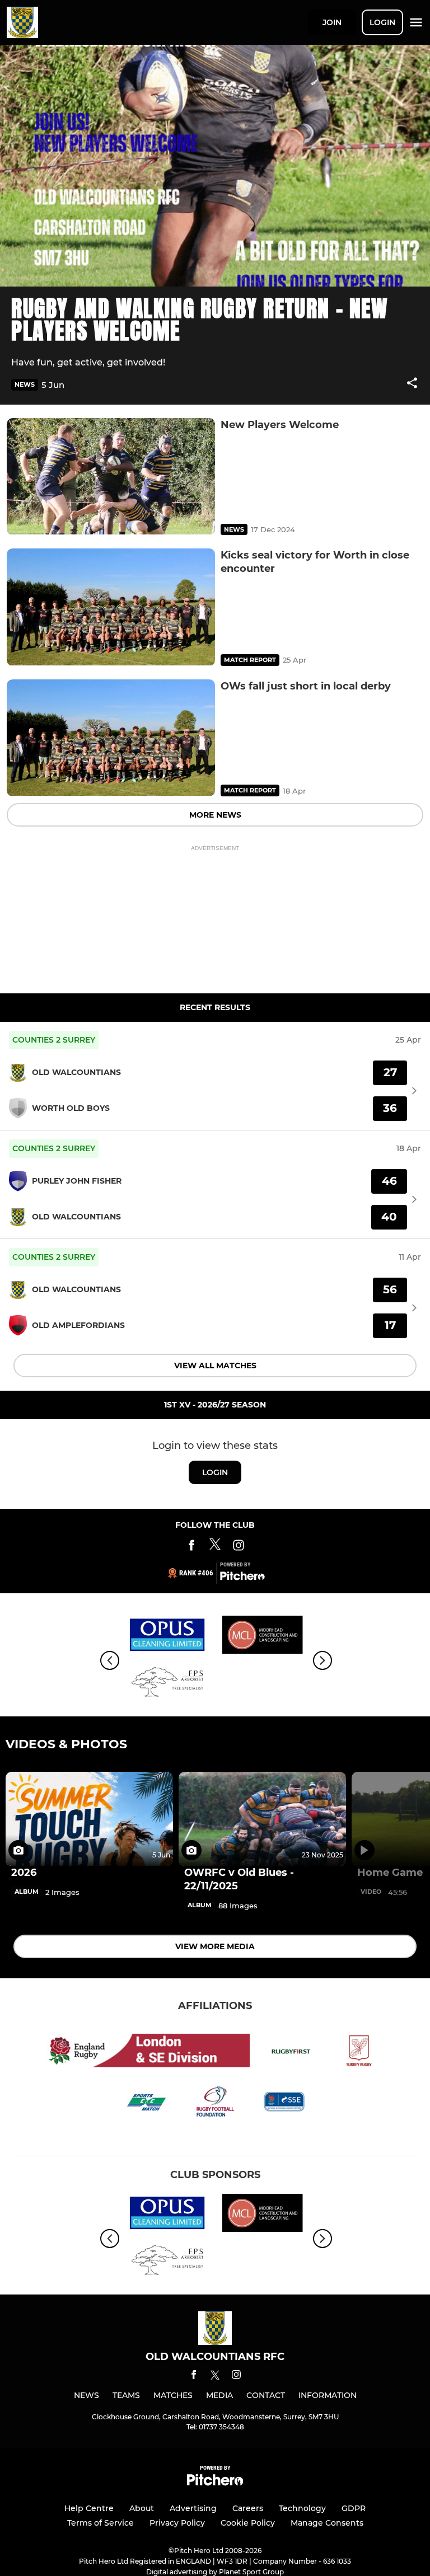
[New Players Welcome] (111, 477)
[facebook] (194, 2376)
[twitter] (215, 2377)
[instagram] (236, 2376)
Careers (248, 2508)
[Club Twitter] (215, 1547)
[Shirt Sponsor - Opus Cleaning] (167, 1637)
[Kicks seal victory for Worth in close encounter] (111, 607)
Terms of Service (101, 2523)
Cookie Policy (248, 2523)
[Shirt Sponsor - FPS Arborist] (167, 1684)
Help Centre (89, 2508)
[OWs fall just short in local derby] (111, 738)
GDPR (354, 2508)
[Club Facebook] (191, 1547)
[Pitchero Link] (242, 1578)
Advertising (193, 2508)
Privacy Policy (177, 2523)
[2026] (89, 1819)
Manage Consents (327, 2523)
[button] (412, 385)
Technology (302, 2508)
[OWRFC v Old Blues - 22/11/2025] (262, 1819)
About (142, 2508)
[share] (412, 384)
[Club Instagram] (239, 1547)
